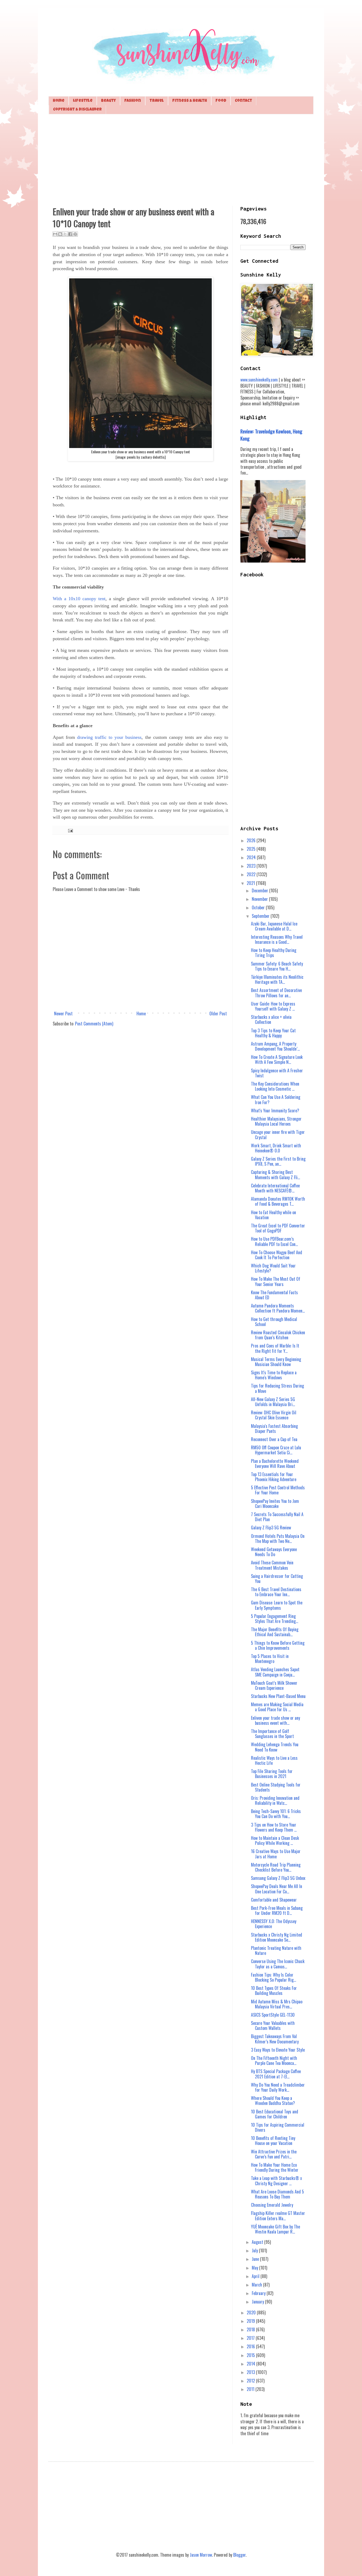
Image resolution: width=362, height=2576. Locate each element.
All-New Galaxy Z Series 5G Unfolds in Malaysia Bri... (273, 1402)
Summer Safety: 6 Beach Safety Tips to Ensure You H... (277, 966)
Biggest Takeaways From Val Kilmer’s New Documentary (275, 2039)
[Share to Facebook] (70, 234)
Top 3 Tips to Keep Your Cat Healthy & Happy (273, 1033)
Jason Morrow (201, 2555)
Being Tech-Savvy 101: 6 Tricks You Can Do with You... (276, 1814)
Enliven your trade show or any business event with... (275, 1720)
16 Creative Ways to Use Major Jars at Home (276, 1854)
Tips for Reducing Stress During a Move (277, 1388)
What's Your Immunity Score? (275, 1111)
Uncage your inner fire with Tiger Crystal (278, 1135)
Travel (157, 101)
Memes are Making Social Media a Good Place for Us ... (277, 1707)
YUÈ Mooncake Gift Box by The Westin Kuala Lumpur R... (275, 2229)
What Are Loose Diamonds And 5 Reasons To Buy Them (277, 2194)
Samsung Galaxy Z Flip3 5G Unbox (278, 1878)
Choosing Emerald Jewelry (272, 2205)
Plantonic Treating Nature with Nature (276, 1950)
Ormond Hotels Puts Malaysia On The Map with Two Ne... (278, 1539)
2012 (251, 2381)
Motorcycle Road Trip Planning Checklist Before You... (276, 1867)
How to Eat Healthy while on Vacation (273, 1215)
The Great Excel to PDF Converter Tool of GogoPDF (278, 1228)
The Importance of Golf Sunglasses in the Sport (272, 1734)
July (255, 2250)
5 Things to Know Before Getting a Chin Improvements (278, 1645)
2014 (251, 2364)
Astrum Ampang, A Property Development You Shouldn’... (275, 1046)
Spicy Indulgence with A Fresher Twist (277, 1073)
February (259, 2293)
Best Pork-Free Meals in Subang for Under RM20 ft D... (277, 1910)
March (257, 2285)
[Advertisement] (181, 159)
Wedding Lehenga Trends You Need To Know (275, 1747)
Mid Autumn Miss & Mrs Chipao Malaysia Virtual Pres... (277, 2004)
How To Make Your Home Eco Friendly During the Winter (275, 2167)
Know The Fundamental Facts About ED (274, 1295)
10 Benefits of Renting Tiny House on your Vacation (273, 2141)
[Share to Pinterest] (75, 234)
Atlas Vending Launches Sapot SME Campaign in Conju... (275, 1672)
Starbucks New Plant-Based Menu (278, 1696)
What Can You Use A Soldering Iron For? (276, 1100)
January (258, 2302)
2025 (252, 849)
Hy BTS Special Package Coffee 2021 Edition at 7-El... (276, 2074)
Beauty (108, 101)
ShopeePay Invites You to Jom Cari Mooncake (275, 1504)
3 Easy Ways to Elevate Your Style (278, 2050)
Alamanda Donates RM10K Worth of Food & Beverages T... (278, 1201)
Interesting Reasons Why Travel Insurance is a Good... (277, 939)
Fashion (133, 101)
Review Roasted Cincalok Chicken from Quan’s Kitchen (278, 1335)
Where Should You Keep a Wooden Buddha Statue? (273, 2101)
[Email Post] (70, 830)
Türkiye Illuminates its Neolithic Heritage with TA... (277, 979)
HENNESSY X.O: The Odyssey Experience (274, 1924)
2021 (251, 883)
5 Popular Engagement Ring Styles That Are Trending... (275, 1619)
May (255, 2268)
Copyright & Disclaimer (77, 110)
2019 (251, 2321)
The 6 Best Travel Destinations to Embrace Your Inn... (276, 1592)
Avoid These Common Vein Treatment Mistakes (272, 1565)
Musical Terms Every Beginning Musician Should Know (276, 1362)
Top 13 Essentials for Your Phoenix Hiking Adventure (274, 1477)
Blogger (239, 2555)
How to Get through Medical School (274, 1322)
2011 (251, 2389)
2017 (251, 2338)
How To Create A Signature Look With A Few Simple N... (277, 1059)
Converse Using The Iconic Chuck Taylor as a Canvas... (278, 1964)
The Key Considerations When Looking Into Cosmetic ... (275, 1086)
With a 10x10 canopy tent (79, 599)
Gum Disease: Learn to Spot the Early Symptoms (277, 1605)
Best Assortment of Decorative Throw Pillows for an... (276, 993)
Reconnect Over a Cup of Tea (274, 1439)
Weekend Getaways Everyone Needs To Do (274, 1552)
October (259, 907)
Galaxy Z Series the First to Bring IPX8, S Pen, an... (278, 1161)
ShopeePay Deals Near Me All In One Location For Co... (277, 1889)
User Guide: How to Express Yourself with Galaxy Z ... (273, 1006)
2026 (252, 840)
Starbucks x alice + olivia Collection (271, 1019)
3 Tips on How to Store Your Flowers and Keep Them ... (274, 1827)
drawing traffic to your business (109, 737)
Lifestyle (83, 101)
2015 (251, 2355)
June (256, 2259)
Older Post (218, 1013)
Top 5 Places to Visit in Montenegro (270, 1659)
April (256, 2276)
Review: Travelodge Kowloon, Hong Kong (271, 435)
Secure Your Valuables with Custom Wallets (273, 2026)
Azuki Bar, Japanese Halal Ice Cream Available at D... (274, 926)
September (261, 916)
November (260, 899)
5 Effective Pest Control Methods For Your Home (278, 1490)
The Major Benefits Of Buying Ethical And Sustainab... (275, 1632)
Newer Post (63, 1013)
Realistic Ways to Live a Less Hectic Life (274, 1760)
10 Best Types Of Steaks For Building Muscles (274, 1991)
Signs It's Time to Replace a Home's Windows (274, 1375)
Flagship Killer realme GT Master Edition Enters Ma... (278, 2216)
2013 (251, 2372)
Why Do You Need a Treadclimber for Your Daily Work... (278, 2087)
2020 (252, 2312)
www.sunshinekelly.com (259, 380)
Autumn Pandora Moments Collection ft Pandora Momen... (278, 1308)
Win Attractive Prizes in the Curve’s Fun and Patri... (274, 2154)
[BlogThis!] (60, 234)
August (258, 2242)
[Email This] (55, 234)
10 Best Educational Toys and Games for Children (275, 2114)
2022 (252, 874)
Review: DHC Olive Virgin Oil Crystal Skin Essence (274, 1415)
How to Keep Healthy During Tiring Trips (274, 953)
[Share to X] (65, 234)
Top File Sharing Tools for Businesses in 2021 (272, 1774)
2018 (251, 2329)
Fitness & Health (190, 101)
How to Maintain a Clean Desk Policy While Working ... (275, 1840)
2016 (251, 2346)
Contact (243, 101)
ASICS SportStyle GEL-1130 (273, 2015)
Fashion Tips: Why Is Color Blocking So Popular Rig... (273, 1977)
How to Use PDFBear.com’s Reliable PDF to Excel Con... (274, 1241)
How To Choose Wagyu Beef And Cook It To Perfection (277, 1255)
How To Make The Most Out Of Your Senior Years (276, 1281)
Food (221, 101)
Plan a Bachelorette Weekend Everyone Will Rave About (275, 1463)
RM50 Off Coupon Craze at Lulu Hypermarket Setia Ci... (276, 1450)
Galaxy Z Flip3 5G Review (271, 1528)
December (261, 890)
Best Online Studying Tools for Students (276, 1787)
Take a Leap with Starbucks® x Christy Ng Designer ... (276, 2181)
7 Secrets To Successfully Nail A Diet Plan (277, 1517)
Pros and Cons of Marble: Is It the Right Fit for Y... (275, 1348)
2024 (252, 857)
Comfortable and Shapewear (274, 1900)
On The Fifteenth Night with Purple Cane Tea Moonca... (274, 2061)
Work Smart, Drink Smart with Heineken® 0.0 (276, 1148)
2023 (252, 866)
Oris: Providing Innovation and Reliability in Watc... (275, 1800)
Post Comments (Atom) (94, 1024)
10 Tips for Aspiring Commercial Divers (278, 2127)
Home (59, 101)
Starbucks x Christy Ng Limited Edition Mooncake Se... (277, 1937)
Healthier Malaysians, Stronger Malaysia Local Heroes (276, 1121)
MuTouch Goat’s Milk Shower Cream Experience (274, 1685)
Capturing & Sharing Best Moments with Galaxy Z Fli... (275, 1175)
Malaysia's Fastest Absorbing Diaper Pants (274, 1429)
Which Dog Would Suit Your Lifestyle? (273, 1268)
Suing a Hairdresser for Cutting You (277, 1579)
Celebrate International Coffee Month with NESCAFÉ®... (275, 1188)
